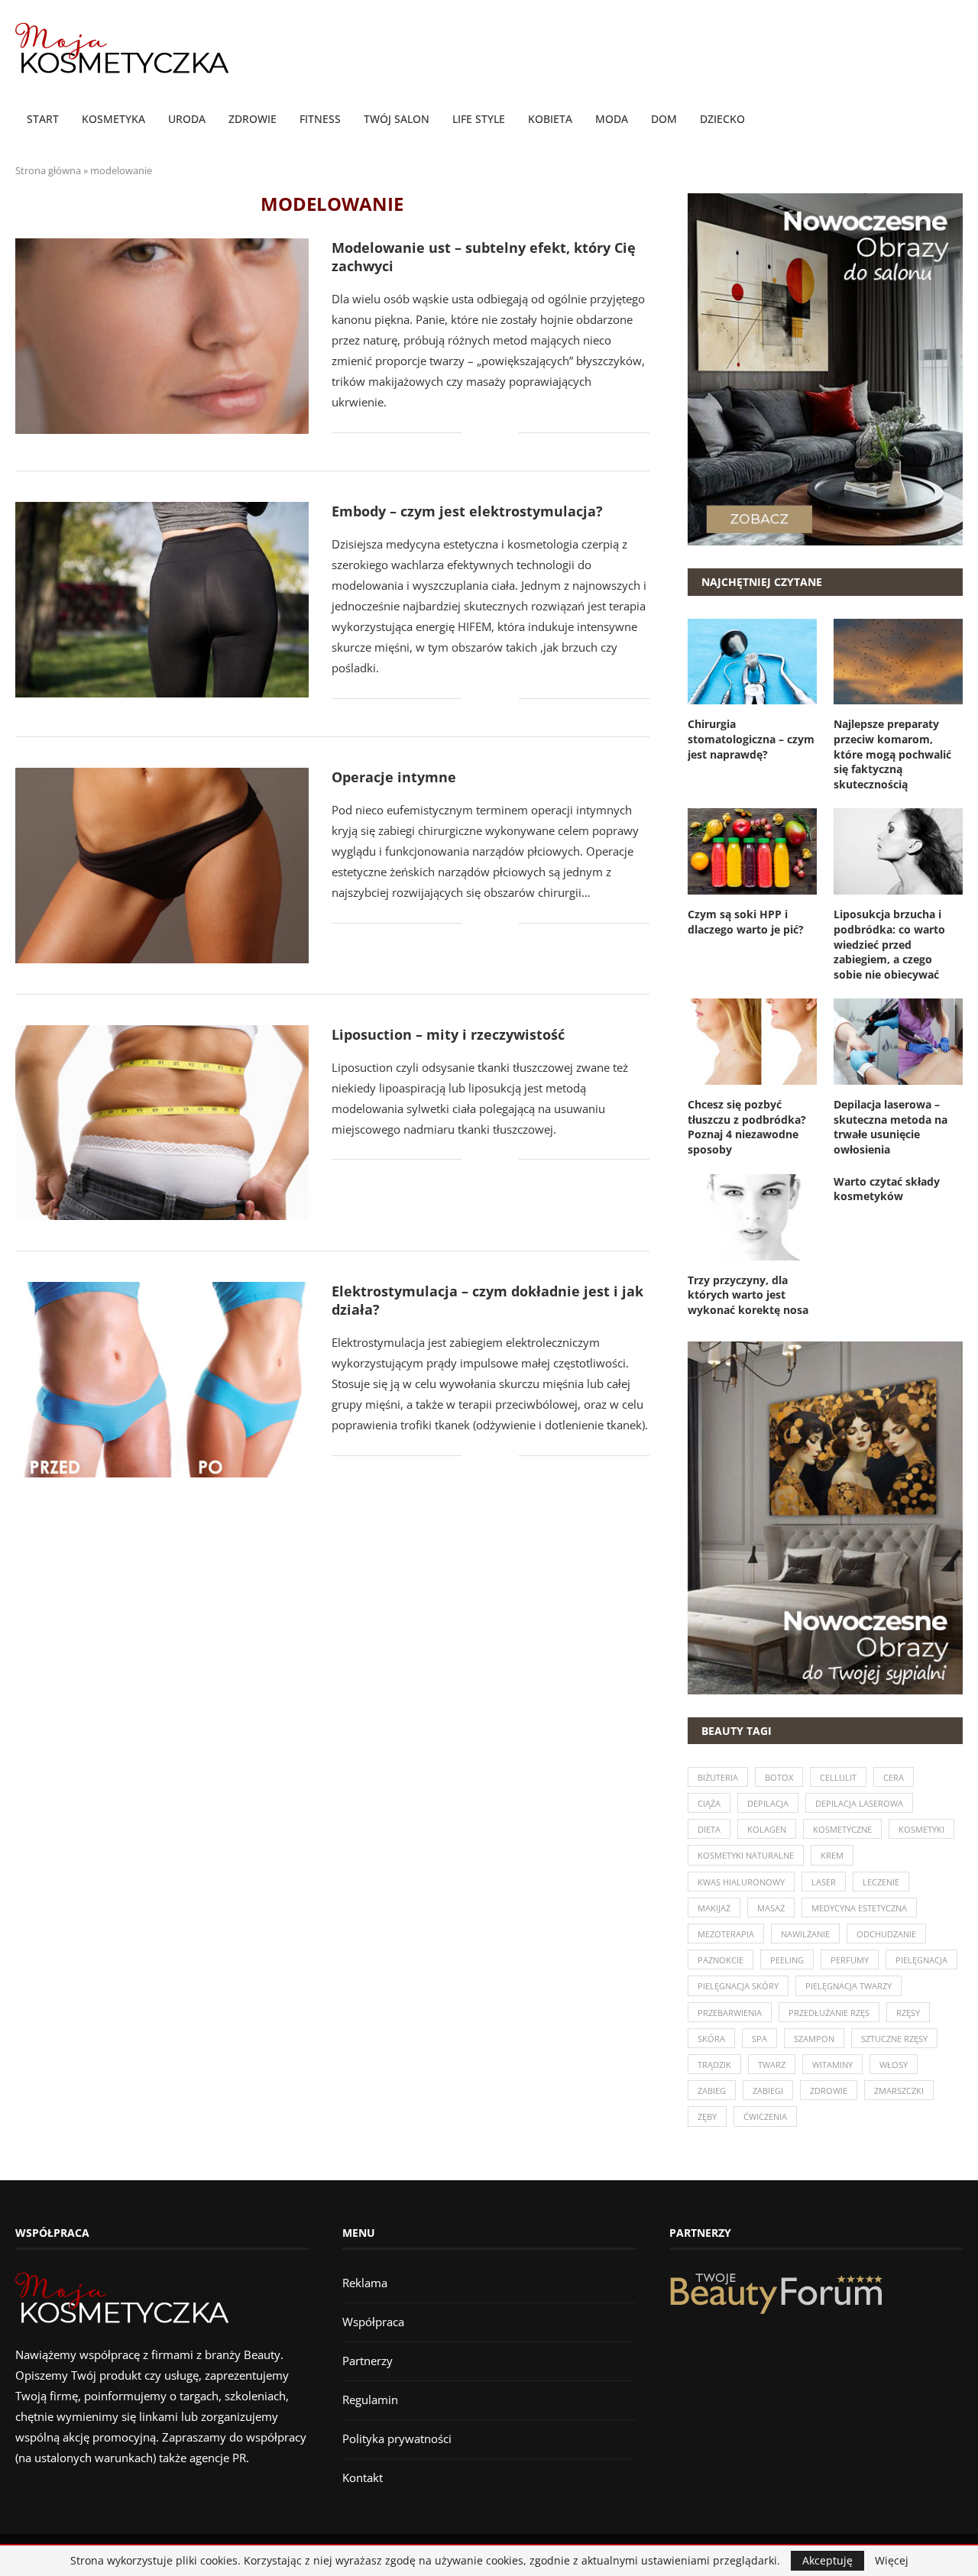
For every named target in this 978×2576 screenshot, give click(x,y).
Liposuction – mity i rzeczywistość (448, 1034)
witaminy (832, 2065)
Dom (664, 119)
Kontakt (363, 2477)
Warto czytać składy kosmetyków (887, 1189)
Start (43, 119)
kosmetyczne (842, 1829)
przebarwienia (730, 2013)
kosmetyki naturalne (746, 1855)
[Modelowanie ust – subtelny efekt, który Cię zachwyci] (162, 336)
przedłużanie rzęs (829, 2013)
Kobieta (550, 119)
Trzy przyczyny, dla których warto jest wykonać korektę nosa (748, 1295)
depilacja (768, 1803)
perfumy (850, 1960)
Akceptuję (827, 2560)
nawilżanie (805, 1934)
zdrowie (829, 2091)
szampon (814, 2039)
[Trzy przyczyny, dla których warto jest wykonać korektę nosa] (752, 1217)
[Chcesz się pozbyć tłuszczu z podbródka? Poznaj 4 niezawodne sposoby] (752, 1042)
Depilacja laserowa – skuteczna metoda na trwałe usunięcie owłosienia (891, 1127)
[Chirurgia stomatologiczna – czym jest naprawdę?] (752, 662)
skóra (711, 2039)
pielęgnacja (921, 1960)
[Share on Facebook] (484, 433)
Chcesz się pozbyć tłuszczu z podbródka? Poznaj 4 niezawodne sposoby (747, 1127)
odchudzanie (886, 1934)
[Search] (955, 120)
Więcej (892, 2561)
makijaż (714, 1908)
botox (779, 1777)
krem (832, 1855)
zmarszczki (899, 2091)
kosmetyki (921, 1829)
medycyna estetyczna (859, 1908)
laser (824, 1882)
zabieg (712, 2091)
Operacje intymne (394, 777)
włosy (894, 2065)
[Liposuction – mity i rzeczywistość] (162, 1123)
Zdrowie (253, 119)
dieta (709, 1829)
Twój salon (397, 119)
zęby (707, 2116)
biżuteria (718, 1777)
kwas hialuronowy (741, 1882)
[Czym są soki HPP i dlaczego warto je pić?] (752, 851)
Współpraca (373, 2322)
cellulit (838, 1777)
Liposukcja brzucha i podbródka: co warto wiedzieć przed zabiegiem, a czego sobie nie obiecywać (889, 944)
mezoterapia (726, 1934)
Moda (612, 119)
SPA (759, 2039)
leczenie (881, 1882)
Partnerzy (368, 2361)
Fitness (320, 119)
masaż (771, 1908)
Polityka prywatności (397, 2438)
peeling (787, 1960)
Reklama (365, 2283)
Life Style (479, 119)
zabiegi (768, 2091)
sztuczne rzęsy (894, 2039)
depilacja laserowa (859, 1803)
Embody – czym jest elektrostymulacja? (467, 511)
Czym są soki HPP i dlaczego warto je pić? (746, 922)
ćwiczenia (765, 2116)
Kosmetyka (113, 119)
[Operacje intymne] (162, 866)
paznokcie (721, 1960)
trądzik (714, 2065)
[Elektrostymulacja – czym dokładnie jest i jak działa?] (162, 1380)
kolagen (767, 1829)
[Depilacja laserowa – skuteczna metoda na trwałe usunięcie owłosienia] (898, 1042)
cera (894, 1777)
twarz (772, 2065)
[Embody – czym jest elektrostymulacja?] (162, 600)
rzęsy (908, 2013)
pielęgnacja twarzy (848, 1986)
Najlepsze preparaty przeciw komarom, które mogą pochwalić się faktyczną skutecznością (892, 754)
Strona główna (48, 170)
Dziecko (722, 119)
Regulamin (370, 2400)
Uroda (187, 119)
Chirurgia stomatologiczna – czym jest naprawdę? (751, 739)
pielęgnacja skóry (738, 1986)
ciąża (709, 1803)
